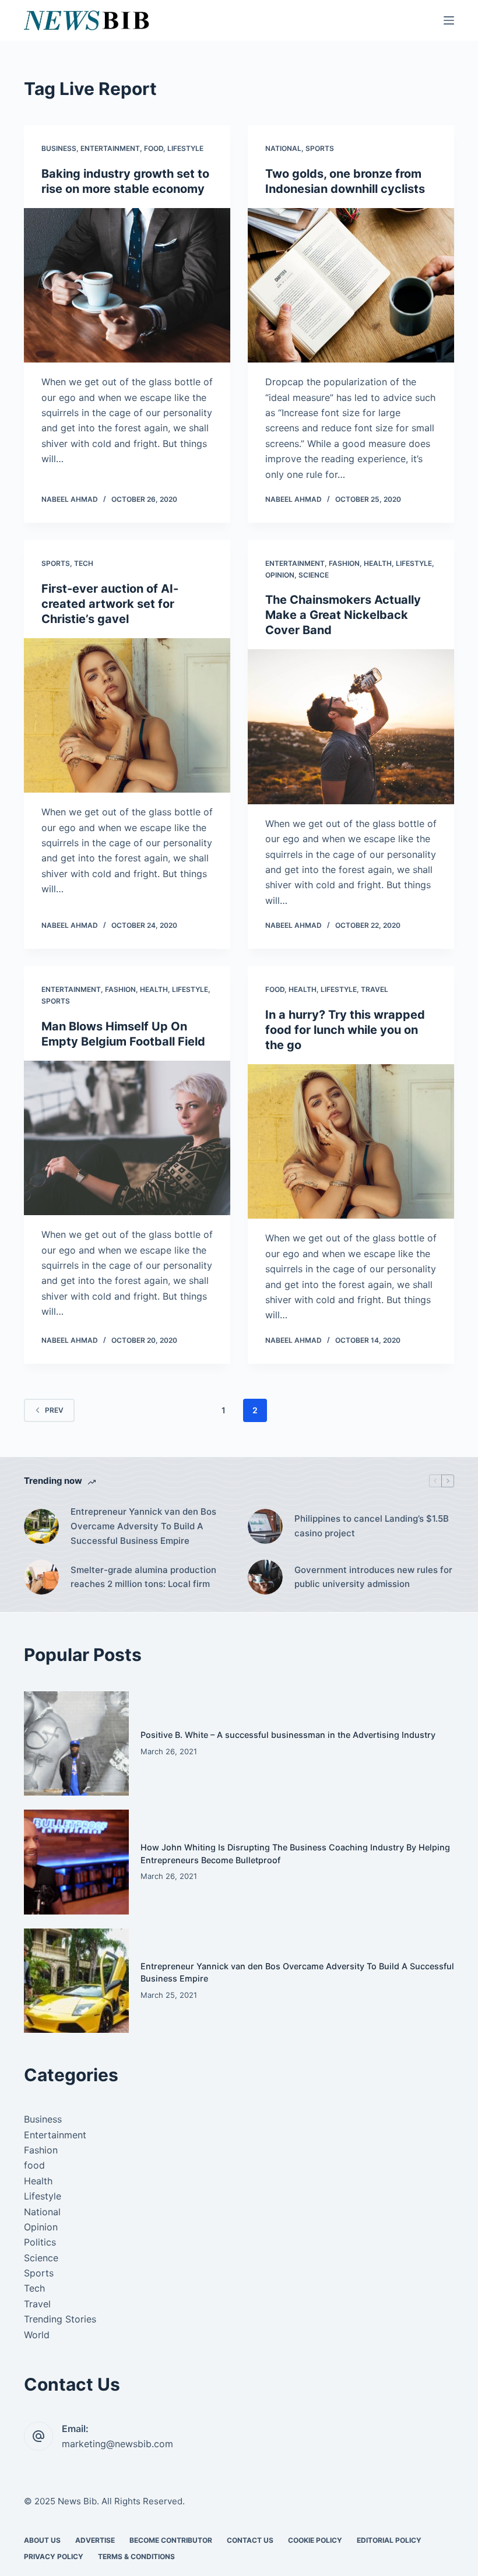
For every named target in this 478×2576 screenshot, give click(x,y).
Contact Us (250, 2540)
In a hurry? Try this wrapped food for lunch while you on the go (345, 1030)
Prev (54, 1410)
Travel (375, 989)
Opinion (280, 575)
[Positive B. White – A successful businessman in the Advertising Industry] (76, 1744)
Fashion (344, 563)
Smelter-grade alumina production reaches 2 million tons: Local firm (143, 1577)
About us (42, 2540)
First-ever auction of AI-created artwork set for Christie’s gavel (110, 604)
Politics (40, 2242)
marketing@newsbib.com (117, 2444)
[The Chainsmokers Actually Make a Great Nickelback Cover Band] (351, 727)
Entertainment (110, 148)
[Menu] (449, 20)
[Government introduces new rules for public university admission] (265, 1577)
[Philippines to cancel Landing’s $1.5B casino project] (265, 1526)
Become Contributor (171, 2540)
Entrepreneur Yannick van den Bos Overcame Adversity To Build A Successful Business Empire (143, 1526)
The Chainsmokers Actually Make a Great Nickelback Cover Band (343, 615)
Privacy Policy (54, 2556)
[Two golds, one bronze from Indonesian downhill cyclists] (351, 286)
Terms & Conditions (136, 2556)
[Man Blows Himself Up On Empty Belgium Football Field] (127, 1138)
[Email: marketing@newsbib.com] (38, 2436)
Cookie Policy (315, 2540)
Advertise (95, 2540)
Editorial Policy (389, 2540)
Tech (84, 563)
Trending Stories (60, 2319)
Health (378, 563)
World (37, 2335)
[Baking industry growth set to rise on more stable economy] (127, 286)
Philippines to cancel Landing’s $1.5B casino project (372, 1526)
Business (59, 148)
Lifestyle (185, 148)
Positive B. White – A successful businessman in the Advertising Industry (288, 1735)
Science (314, 575)
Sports (320, 148)
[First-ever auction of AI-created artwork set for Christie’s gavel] (127, 716)
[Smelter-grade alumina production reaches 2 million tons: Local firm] (41, 1577)
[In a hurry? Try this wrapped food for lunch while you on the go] (351, 1142)
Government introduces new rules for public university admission (373, 1577)
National (283, 148)
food (154, 148)
